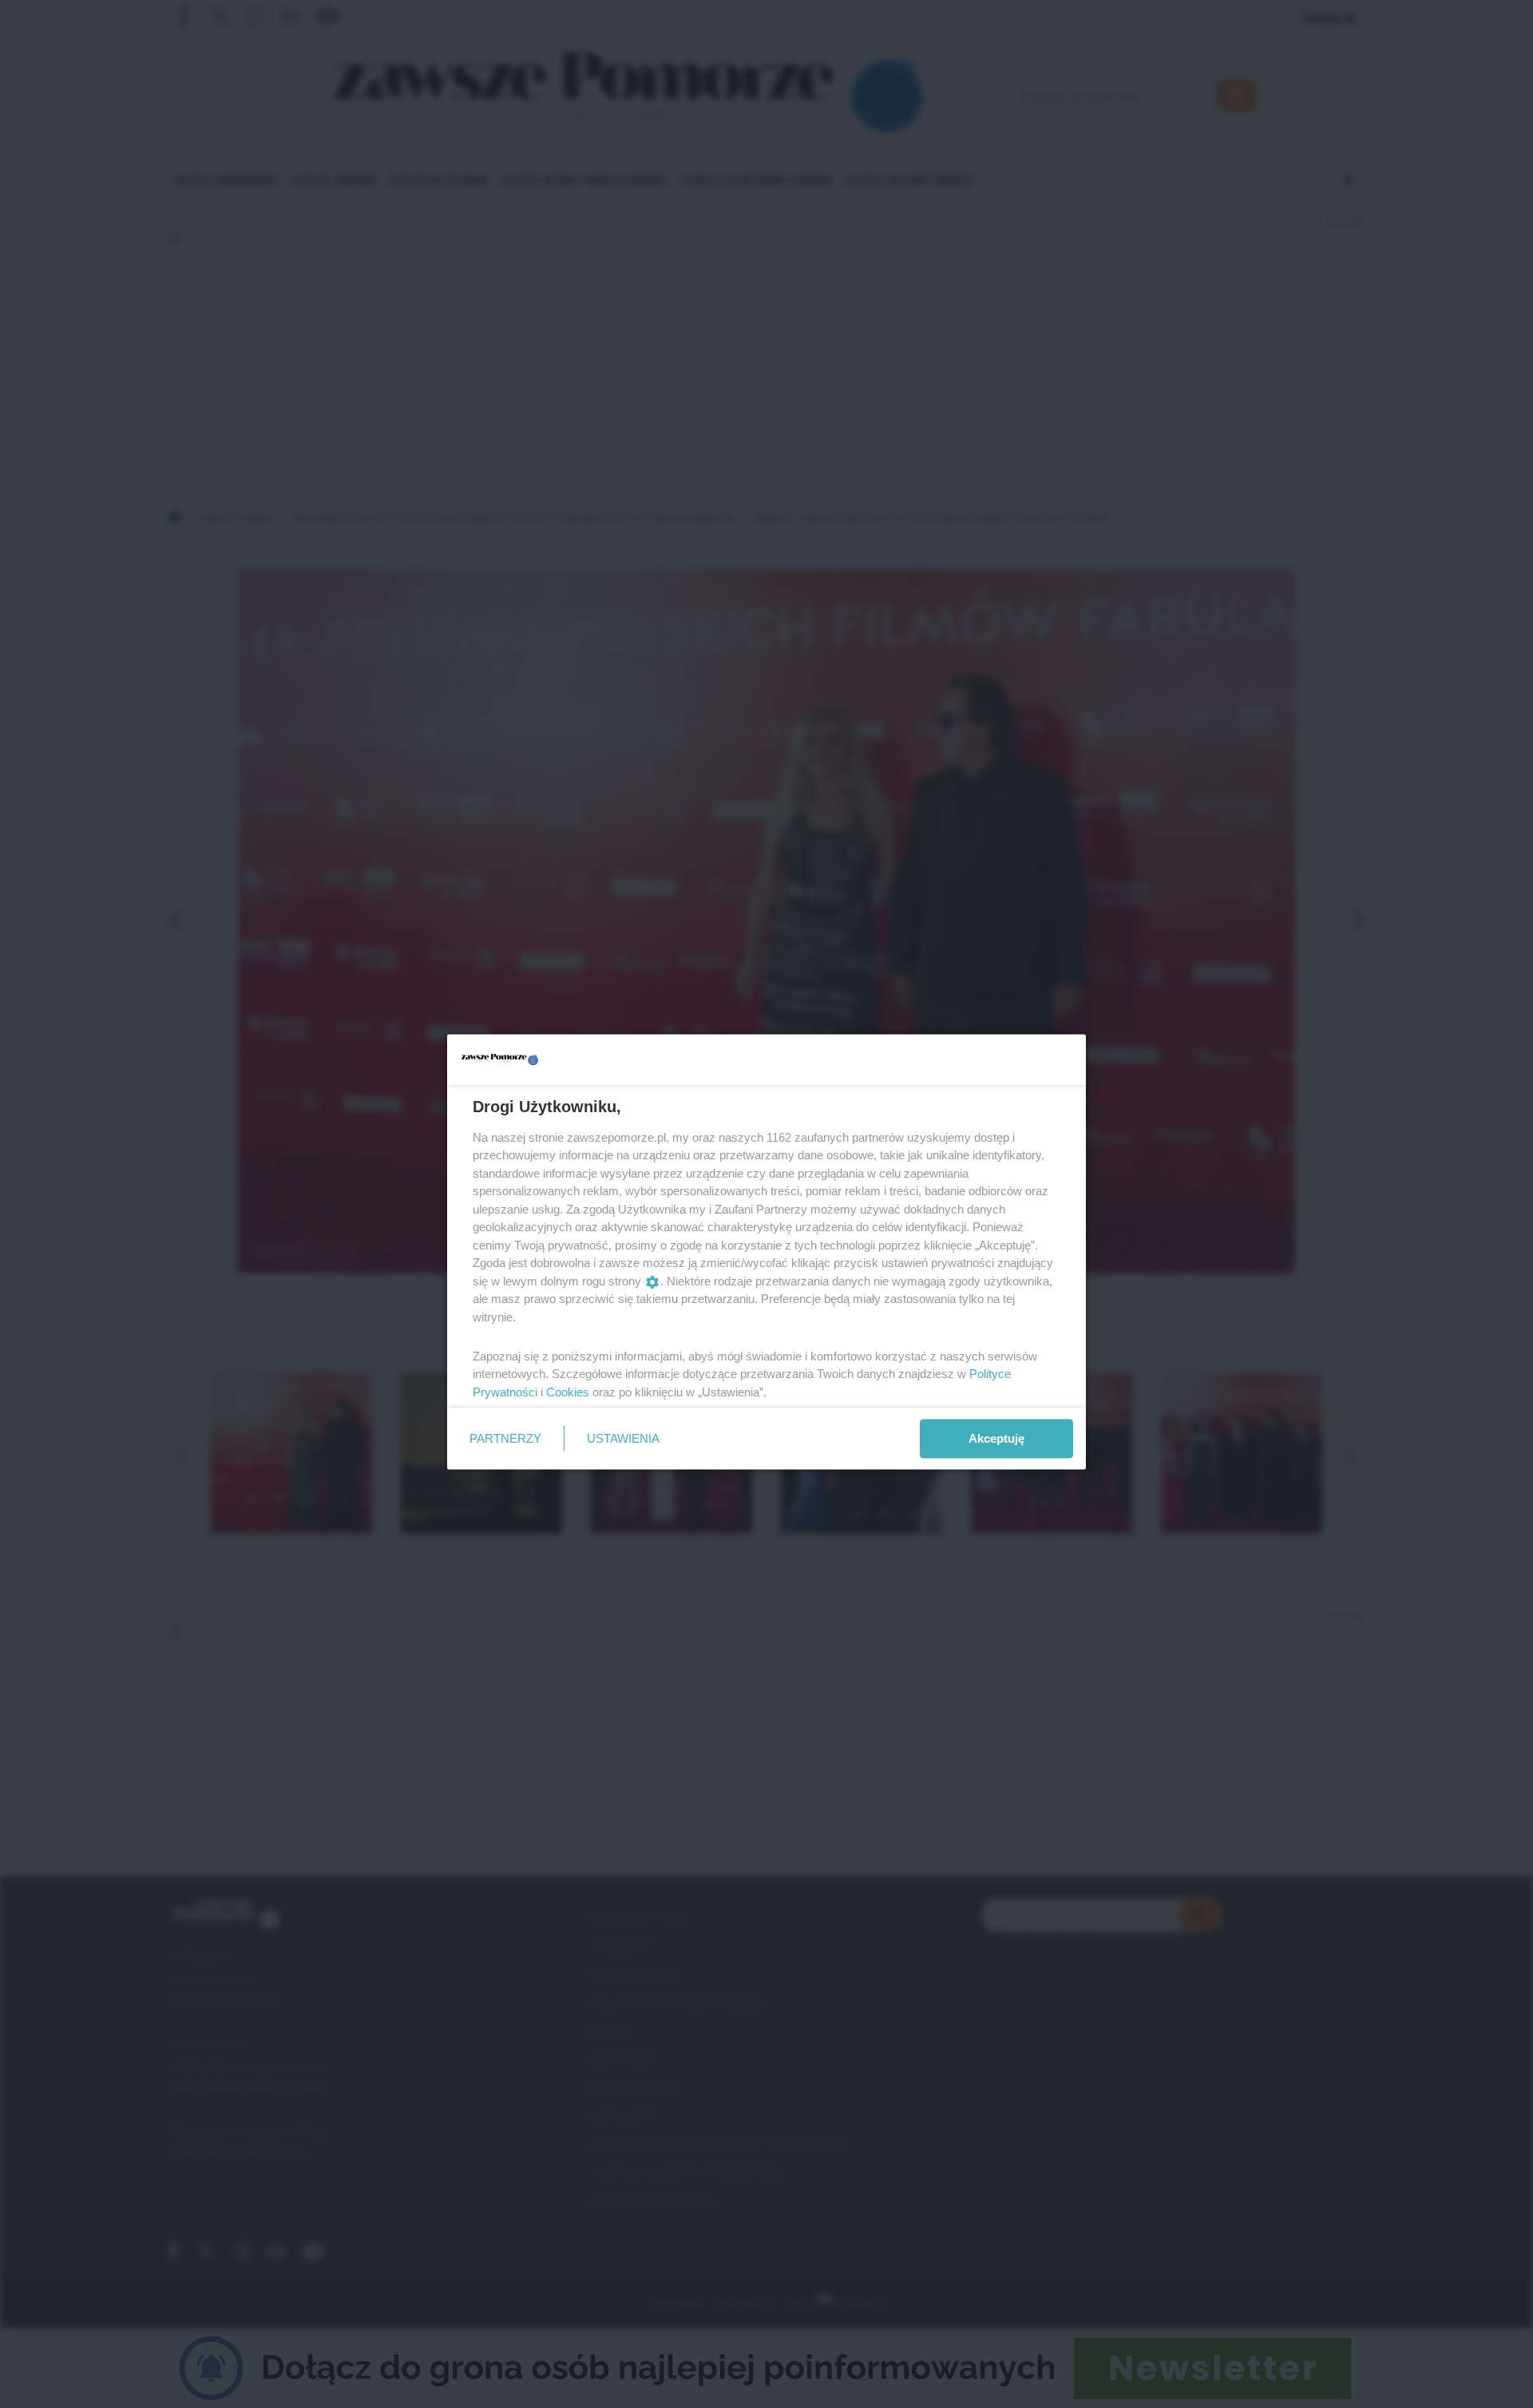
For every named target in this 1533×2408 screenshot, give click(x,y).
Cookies (568, 1391)
